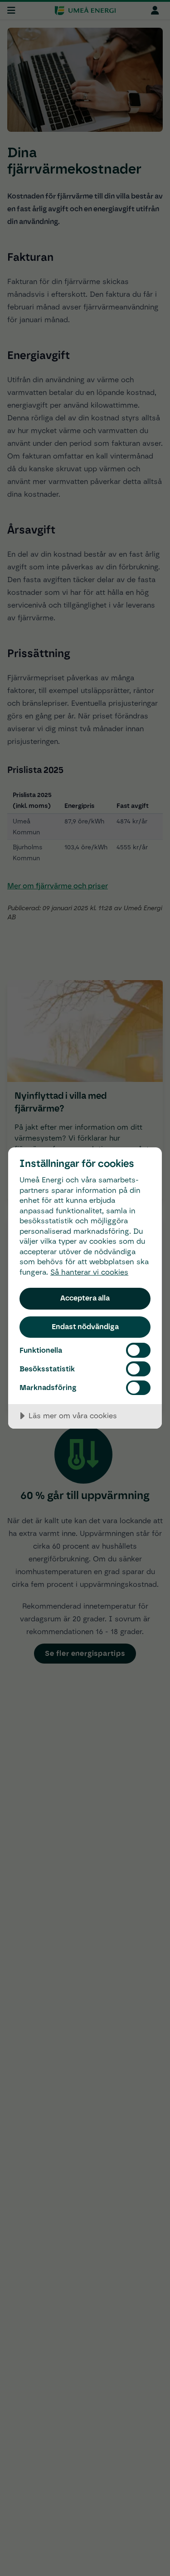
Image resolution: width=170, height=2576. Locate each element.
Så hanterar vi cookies (89, 1272)
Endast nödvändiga (85, 1326)
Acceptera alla (85, 1298)
